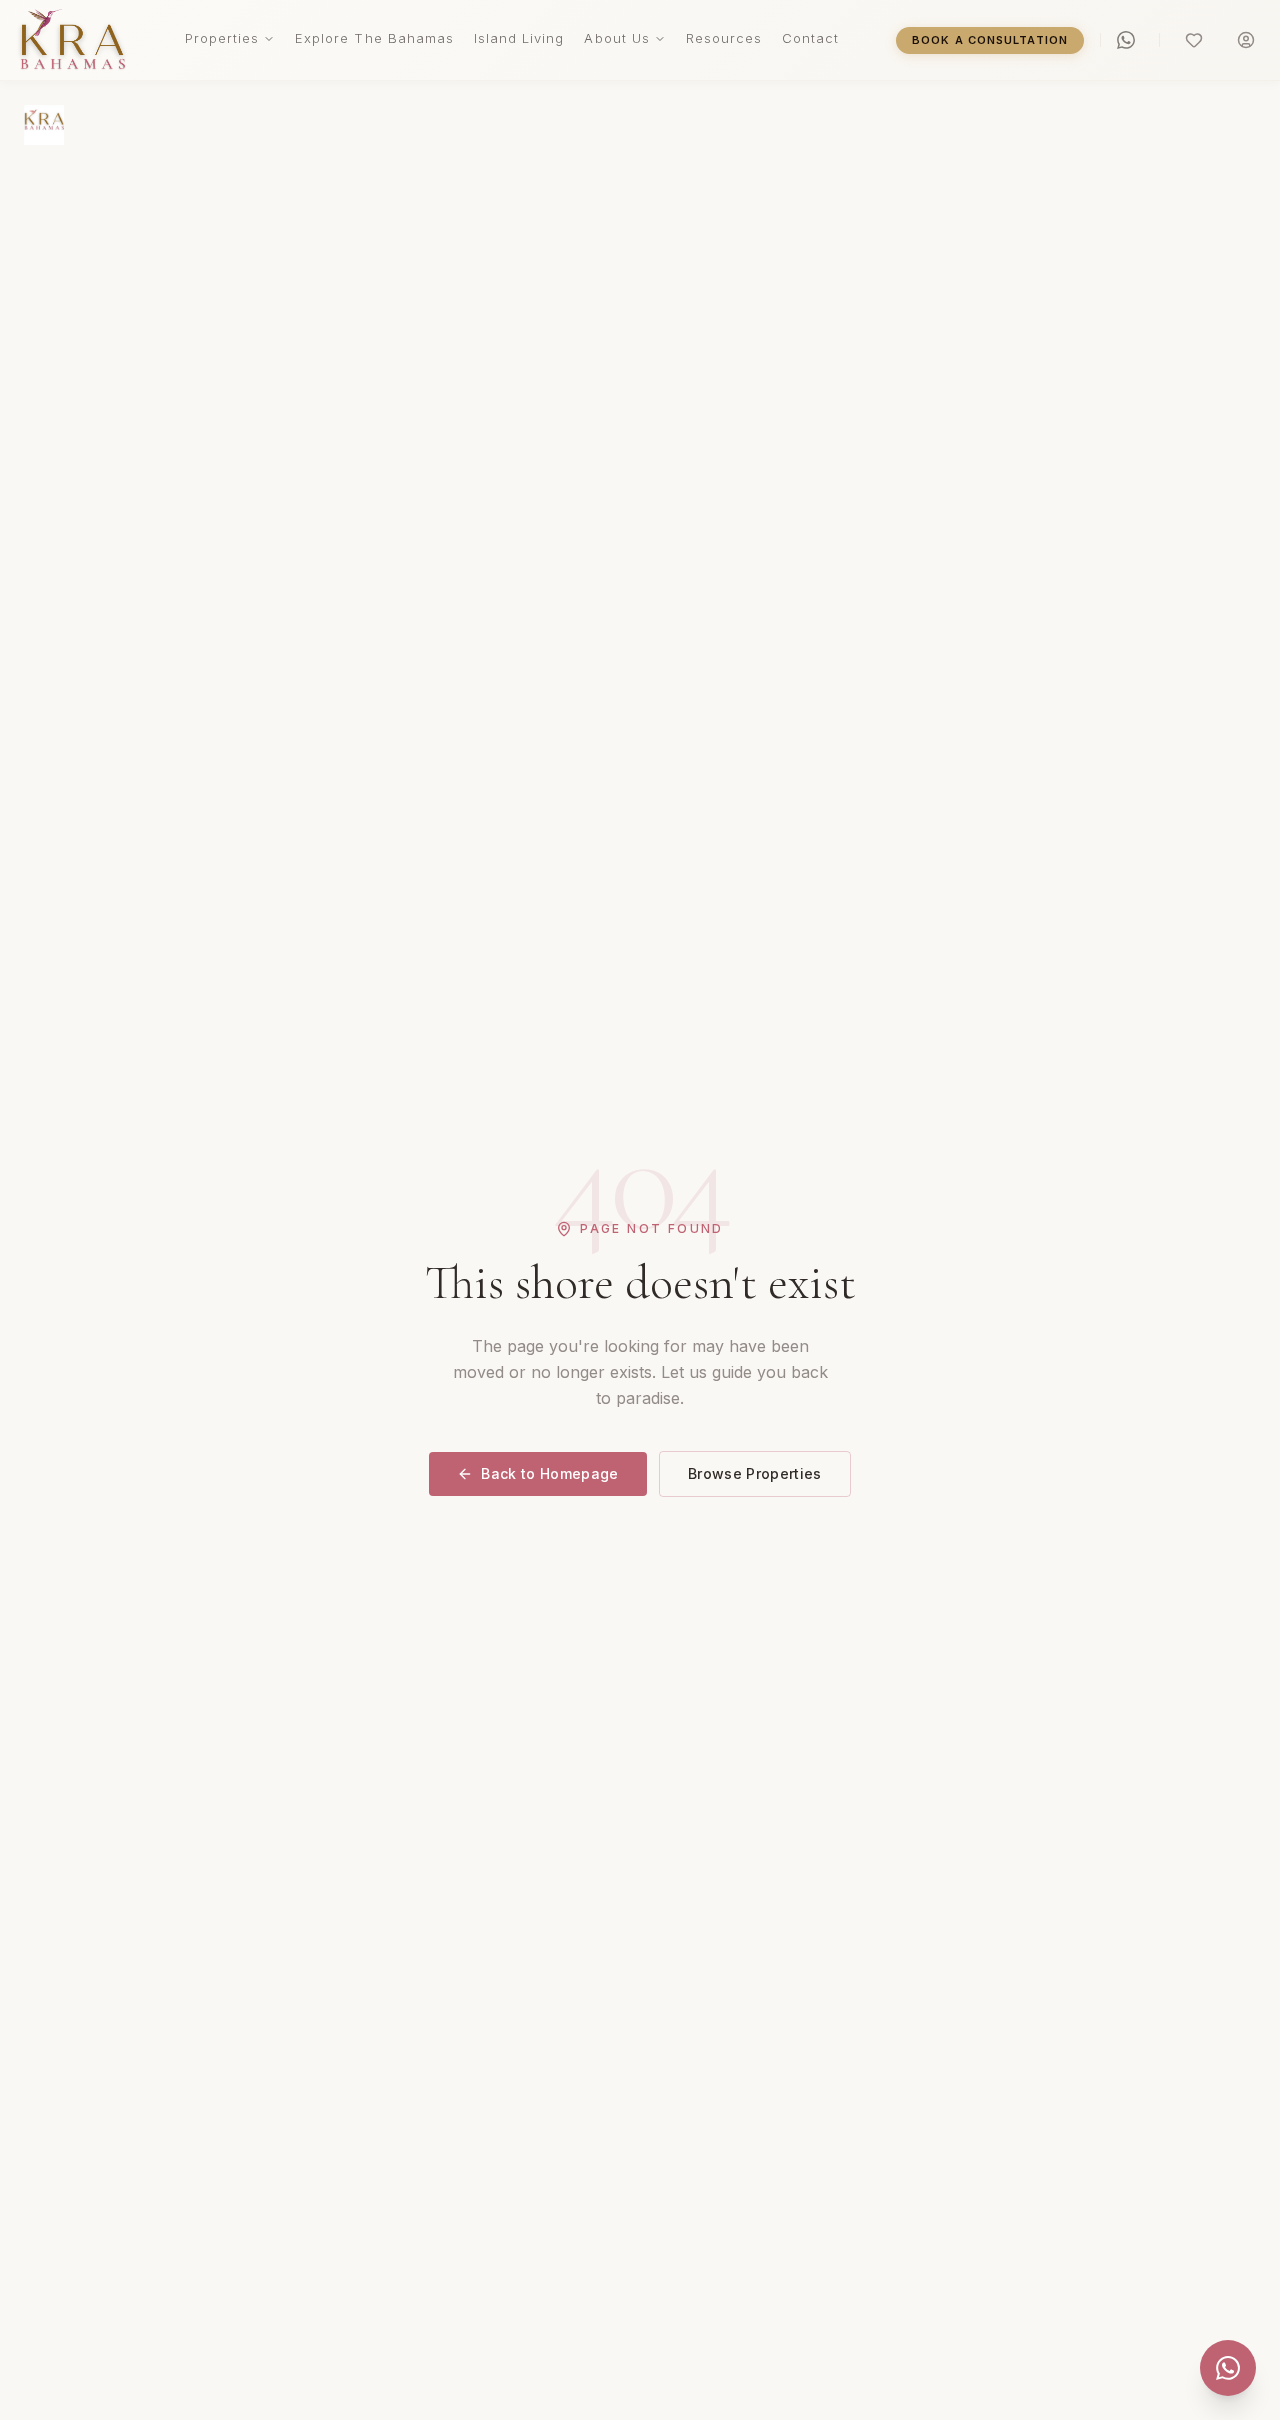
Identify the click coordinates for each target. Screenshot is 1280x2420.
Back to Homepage (550, 1473)
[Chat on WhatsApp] (1228, 2368)
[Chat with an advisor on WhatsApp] (1130, 40)
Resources (724, 38)
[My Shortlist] (1194, 40)
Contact (810, 38)
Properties (222, 38)
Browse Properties (755, 1473)
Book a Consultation (990, 40)
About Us (616, 38)
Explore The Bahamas (374, 38)
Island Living (519, 38)
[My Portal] (1246, 40)
